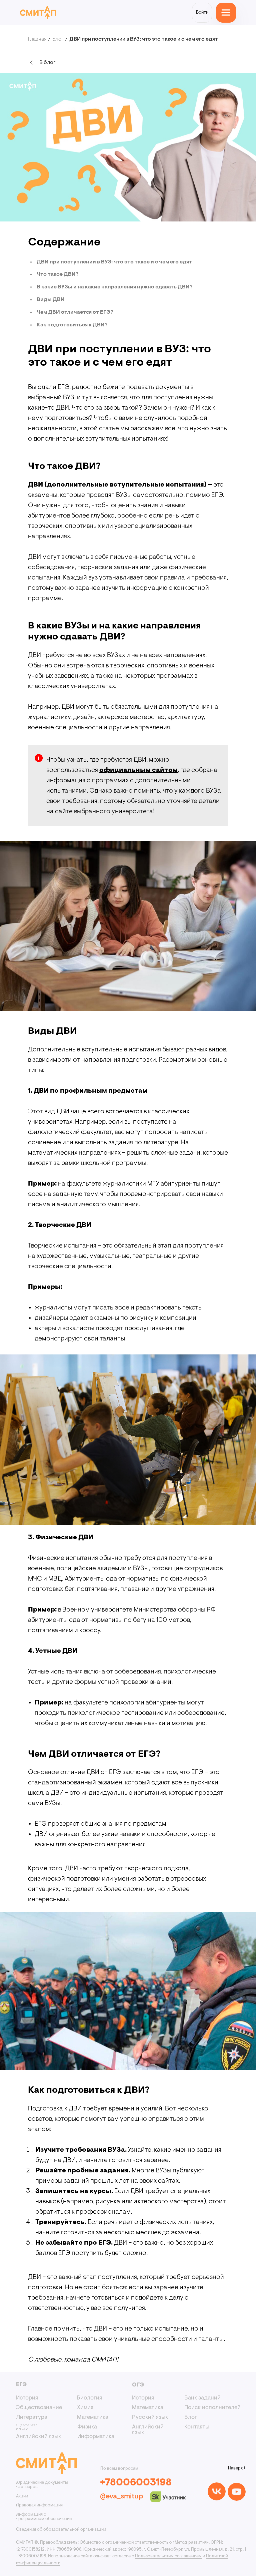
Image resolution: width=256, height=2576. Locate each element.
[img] (217, 2491)
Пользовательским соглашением (168, 2556)
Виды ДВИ (51, 300)
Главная (37, 39)
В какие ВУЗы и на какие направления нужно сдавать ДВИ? (114, 287)
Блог (58, 39)
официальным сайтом (138, 770)
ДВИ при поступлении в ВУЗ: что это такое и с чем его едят (114, 262)
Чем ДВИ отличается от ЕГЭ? (75, 312)
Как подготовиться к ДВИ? (72, 325)
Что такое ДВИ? (57, 274)
